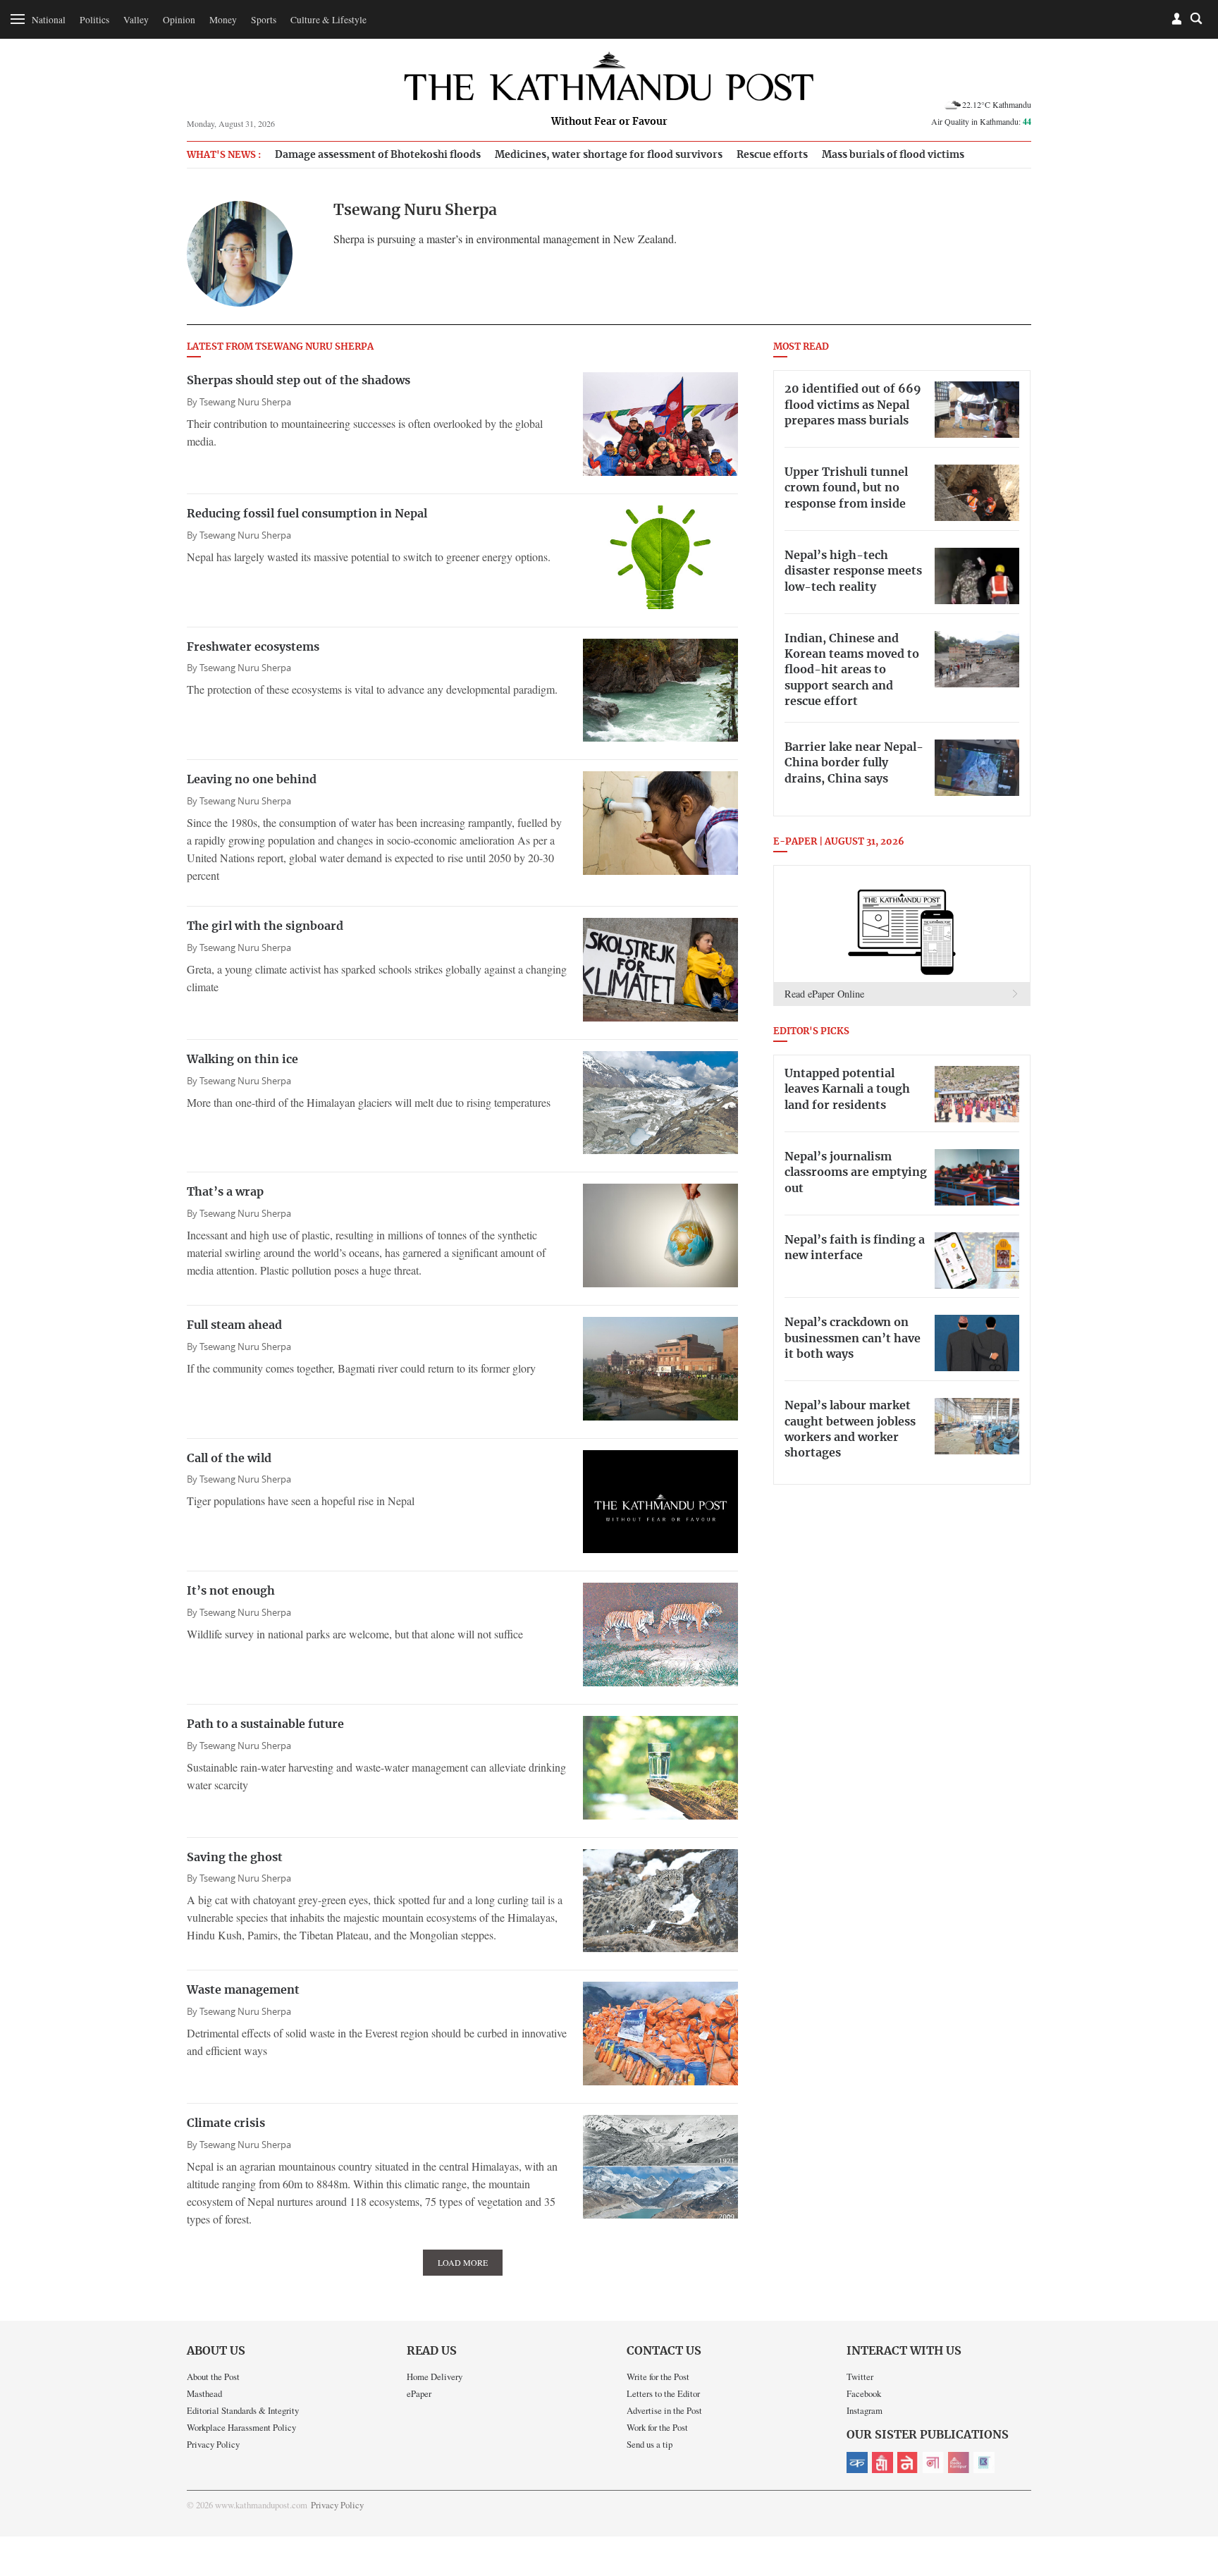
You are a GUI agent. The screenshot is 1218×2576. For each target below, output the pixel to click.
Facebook (864, 2393)
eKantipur (857, 2462)
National (49, 20)
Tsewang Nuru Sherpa (245, 402)
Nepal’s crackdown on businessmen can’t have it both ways (853, 1338)
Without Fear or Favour (609, 122)
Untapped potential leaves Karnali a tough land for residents (847, 1090)
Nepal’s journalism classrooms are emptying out (856, 1173)
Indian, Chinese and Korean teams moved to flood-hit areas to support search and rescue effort (852, 670)
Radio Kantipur (959, 2462)
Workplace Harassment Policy (241, 2427)
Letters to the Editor (663, 2393)
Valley (136, 20)
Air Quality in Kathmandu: (981, 121)
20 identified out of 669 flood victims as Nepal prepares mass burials (853, 405)
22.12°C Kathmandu (997, 104)
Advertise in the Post (664, 2410)
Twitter (860, 2376)
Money (223, 20)
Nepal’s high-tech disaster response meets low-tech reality (853, 571)
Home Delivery (435, 2376)
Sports (264, 20)
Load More (463, 2262)
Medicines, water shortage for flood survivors (609, 155)
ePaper (419, 2393)
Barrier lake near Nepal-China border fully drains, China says (854, 763)
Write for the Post (658, 2376)
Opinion (179, 20)
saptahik (882, 2462)
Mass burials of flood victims (893, 155)
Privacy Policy (213, 2444)
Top (1191, 2467)
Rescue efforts (772, 155)
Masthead (204, 2393)
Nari (933, 2462)
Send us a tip (650, 2444)
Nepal (908, 2462)
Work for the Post (657, 2427)
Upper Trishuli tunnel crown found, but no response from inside (846, 488)
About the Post (213, 2376)
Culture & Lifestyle (328, 20)
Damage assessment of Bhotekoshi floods (378, 155)
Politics (94, 20)
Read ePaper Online (824, 994)
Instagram (865, 2410)
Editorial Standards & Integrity (243, 2410)
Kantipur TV (984, 2462)
